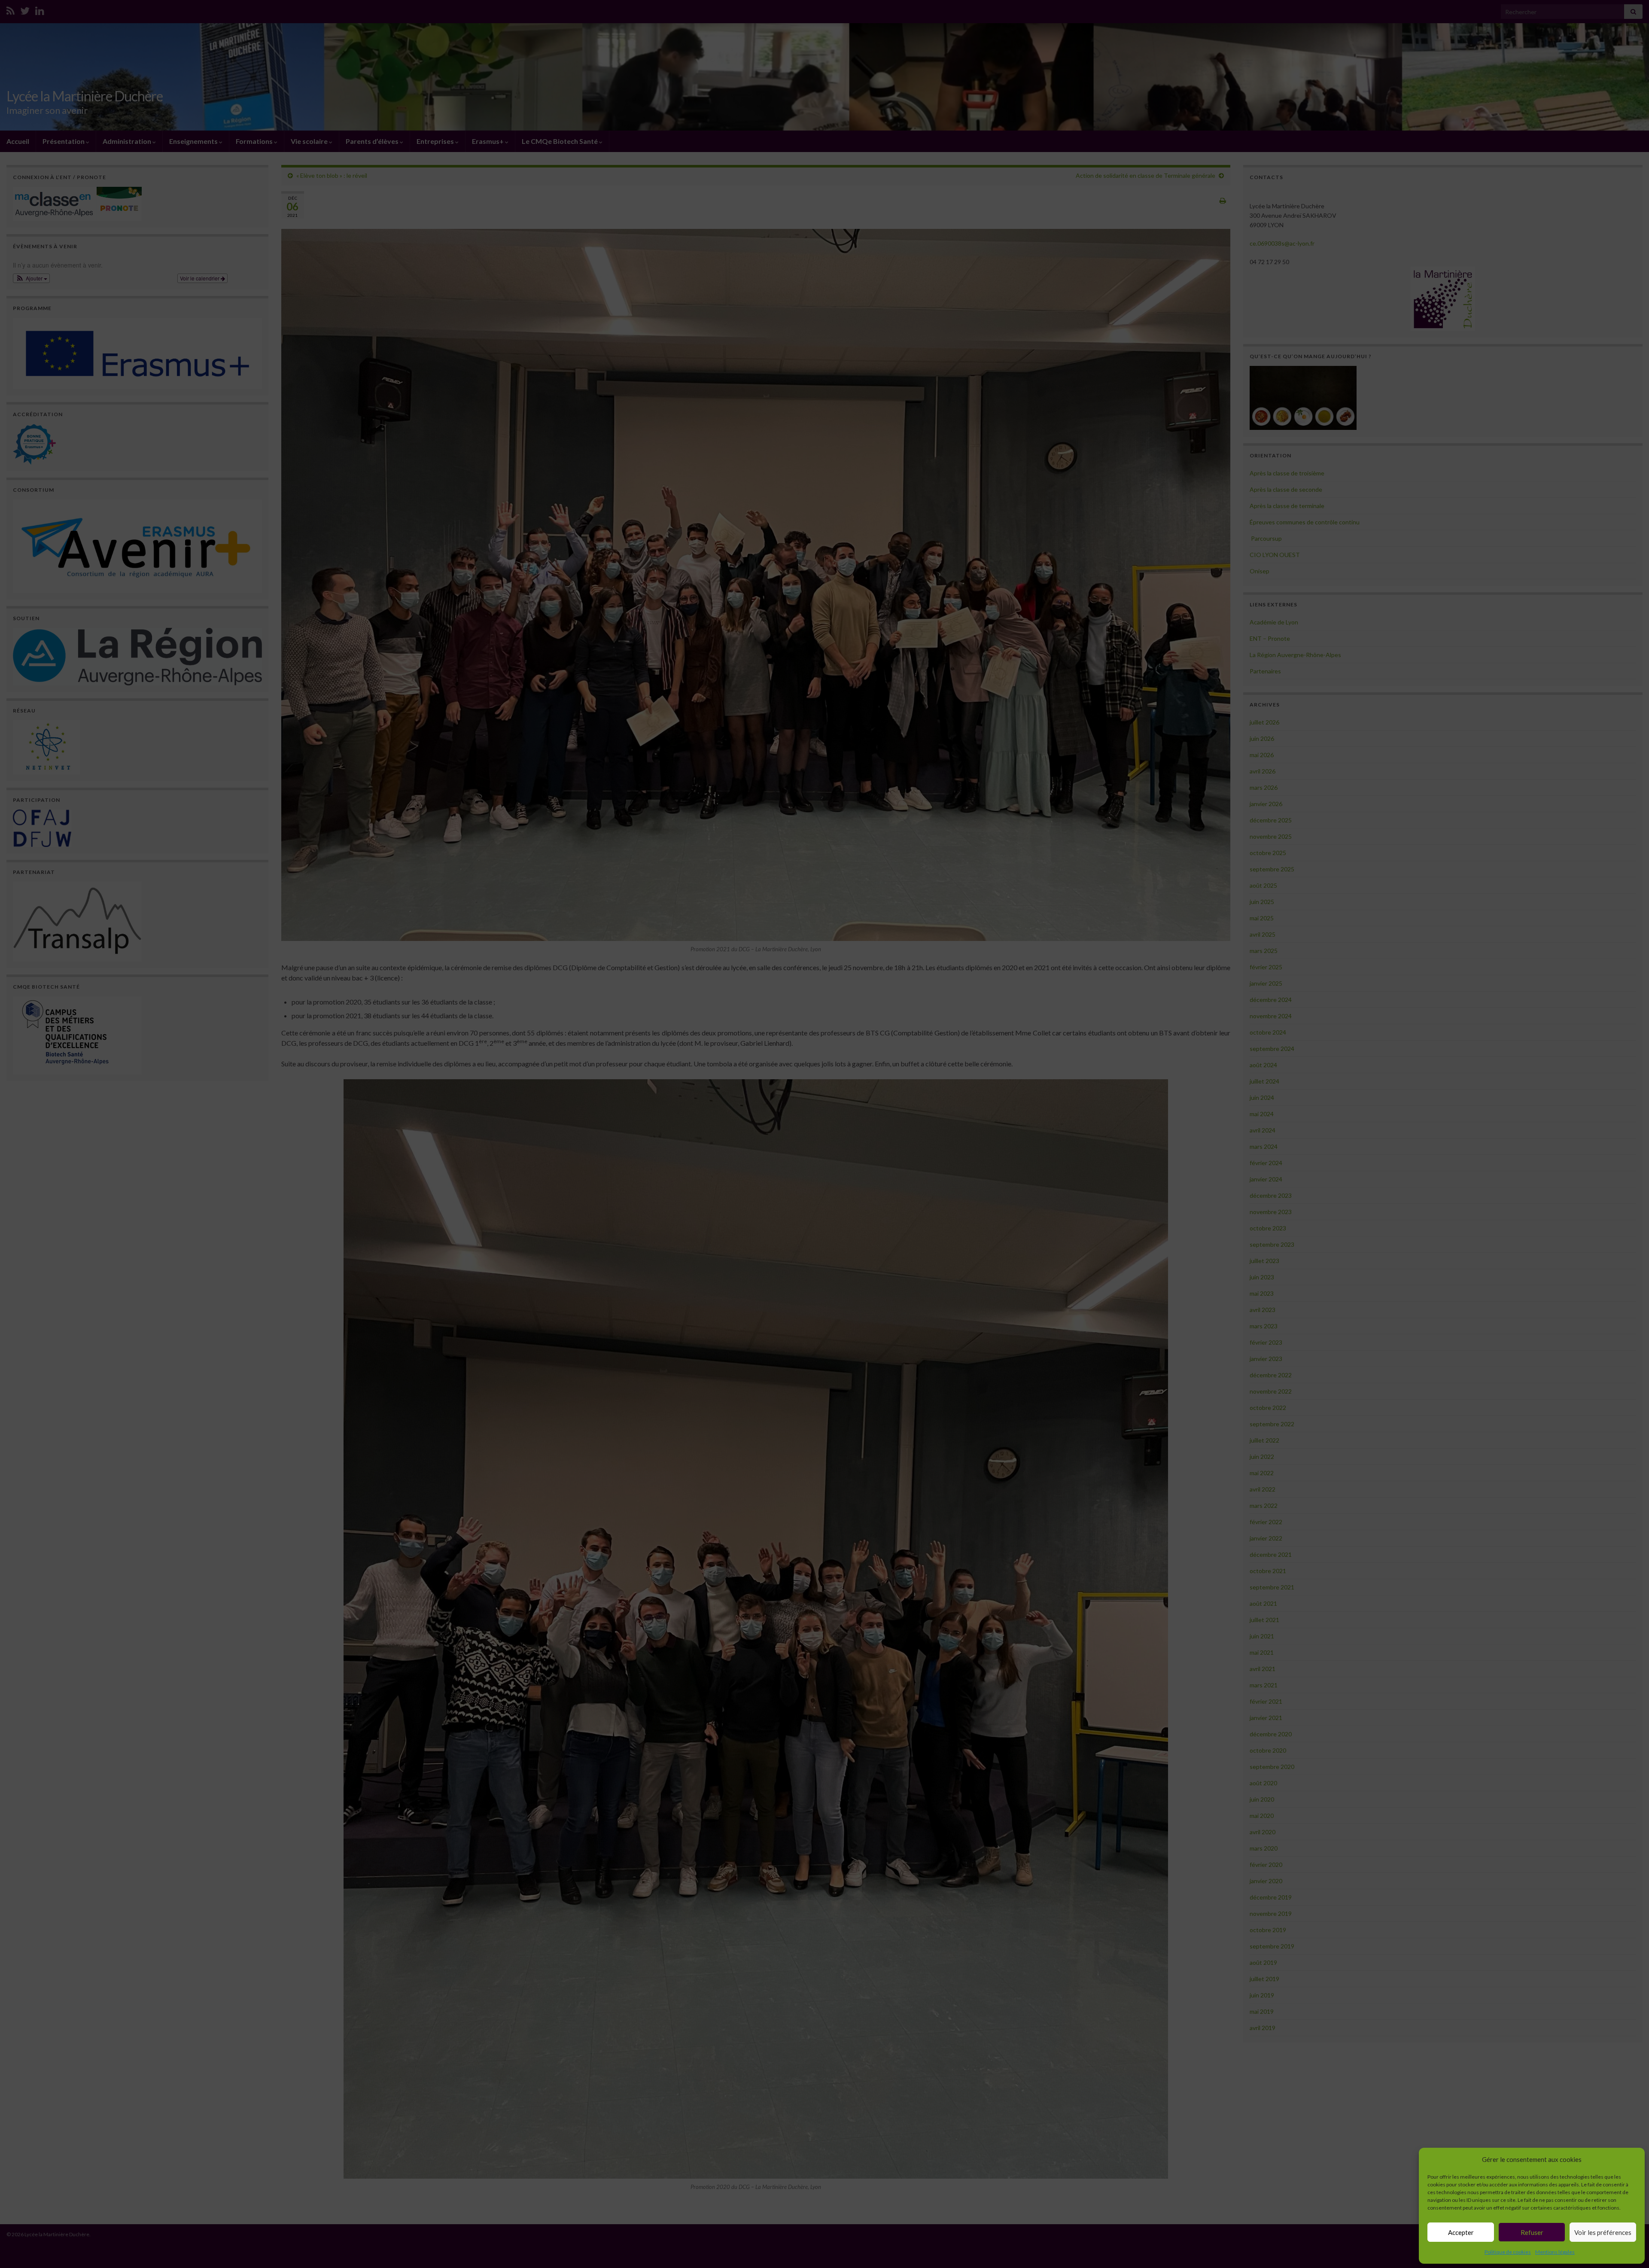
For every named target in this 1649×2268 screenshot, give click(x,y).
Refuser (1532, 2232)
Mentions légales (1555, 2252)
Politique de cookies (1508, 2252)
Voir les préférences (1603, 2232)
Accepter (1461, 2232)
